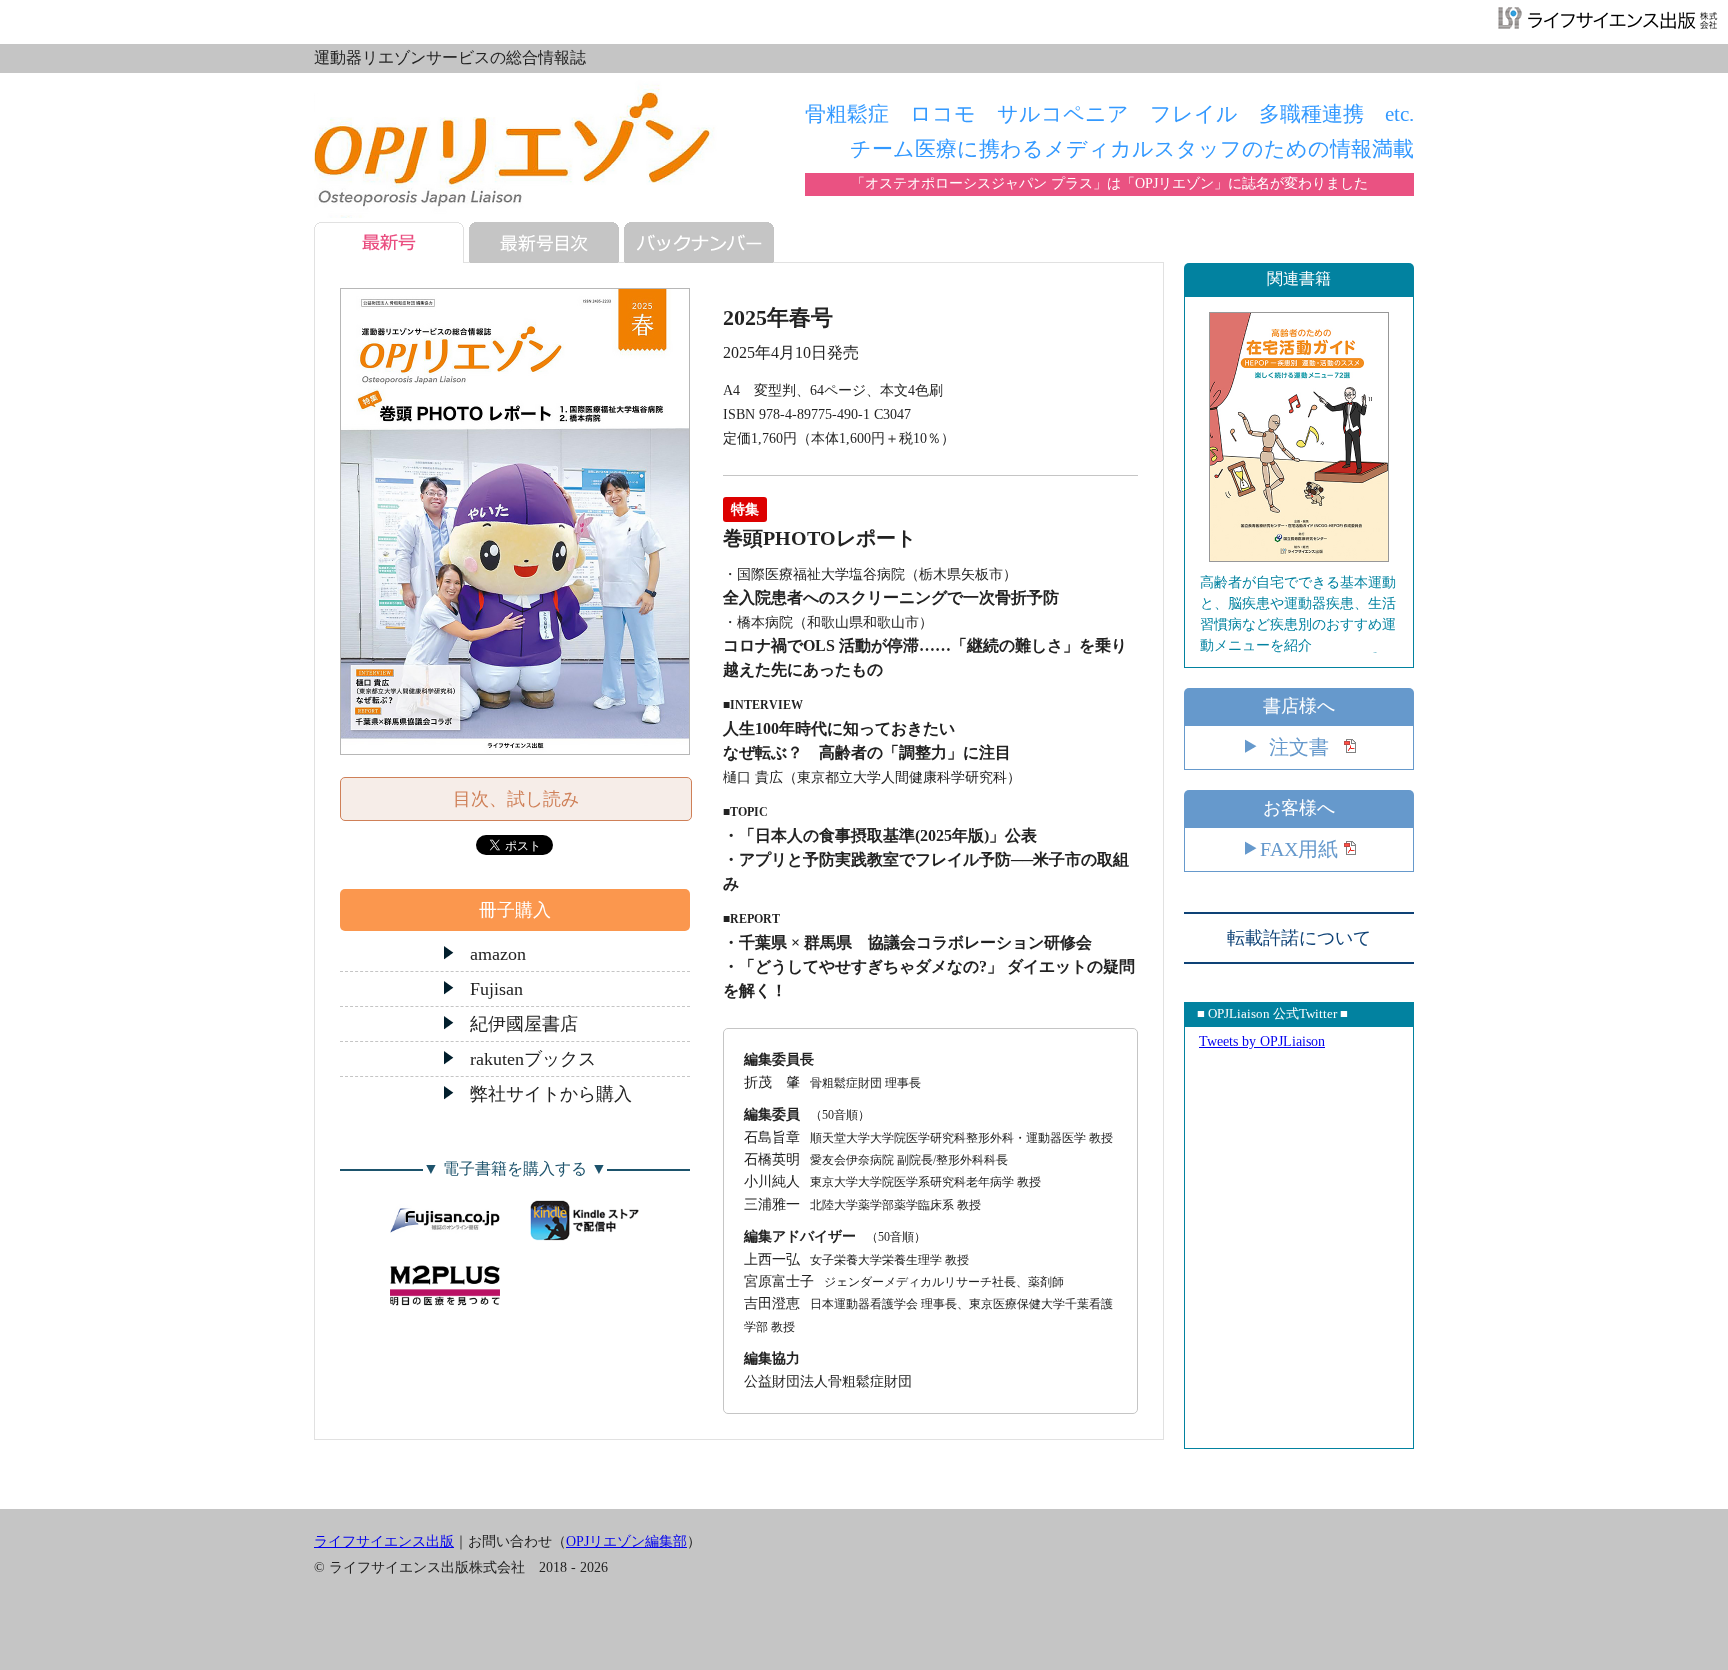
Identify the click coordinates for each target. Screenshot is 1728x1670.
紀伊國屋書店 (524, 1024)
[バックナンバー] (704, 242)
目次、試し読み (516, 799)
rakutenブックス (533, 1059)
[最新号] (394, 242)
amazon (498, 954)
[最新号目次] (549, 242)
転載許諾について (1299, 938)
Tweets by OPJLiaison (1262, 1041)
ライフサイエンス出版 (384, 1541)
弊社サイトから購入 (551, 1094)
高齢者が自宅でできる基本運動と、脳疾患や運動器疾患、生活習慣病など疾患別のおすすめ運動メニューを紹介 (1298, 614)
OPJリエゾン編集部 (626, 1541)
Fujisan (496, 989)
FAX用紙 (1299, 849)
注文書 (1299, 747)
